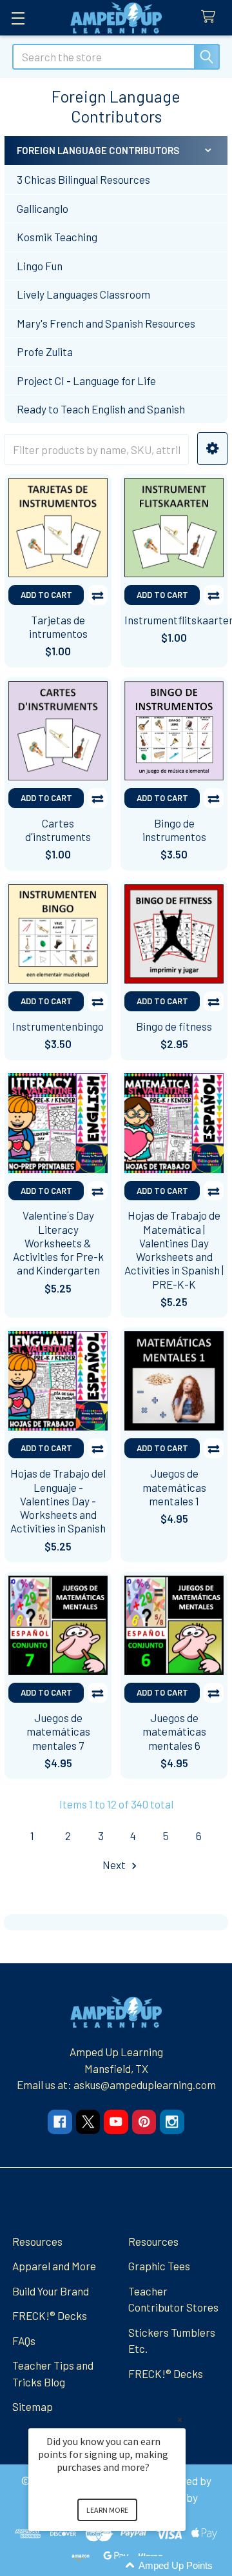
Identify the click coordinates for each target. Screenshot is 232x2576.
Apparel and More (54, 2266)
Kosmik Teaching (57, 237)
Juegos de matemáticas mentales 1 (174, 1487)
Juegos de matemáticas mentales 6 (174, 1731)
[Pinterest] (144, 2122)
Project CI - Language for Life (86, 381)
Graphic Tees (159, 2266)
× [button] (180, 2420)
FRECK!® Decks (50, 2315)
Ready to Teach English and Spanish (101, 409)
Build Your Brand (51, 2291)
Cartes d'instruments (58, 830)
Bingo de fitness (174, 1026)
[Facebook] (60, 2122)
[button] (212, 449)
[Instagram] (172, 2122)
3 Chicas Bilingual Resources (83, 179)
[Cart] (211, 17)
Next (115, 1865)
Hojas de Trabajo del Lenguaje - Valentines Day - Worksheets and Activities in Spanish (58, 1501)
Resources (37, 2241)
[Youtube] (116, 2122)
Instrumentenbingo (58, 1026)
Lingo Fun (40, 266)
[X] (88, 2122)
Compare (98, 595)
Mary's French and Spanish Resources (106, 323)
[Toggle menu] (18, 18)
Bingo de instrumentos (174, 830)
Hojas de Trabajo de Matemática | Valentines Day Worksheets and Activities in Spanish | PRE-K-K (174, 1249)
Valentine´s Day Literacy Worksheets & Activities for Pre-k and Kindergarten (58, 1243)
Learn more (107, 2510)
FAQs (24, 2341)
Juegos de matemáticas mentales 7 (58, 1731)
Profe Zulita (45, 352)
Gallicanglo (43, 208)
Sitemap (33, 2406)
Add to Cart (46, 595)
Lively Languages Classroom (83, 294)
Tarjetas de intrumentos (58, 627)
